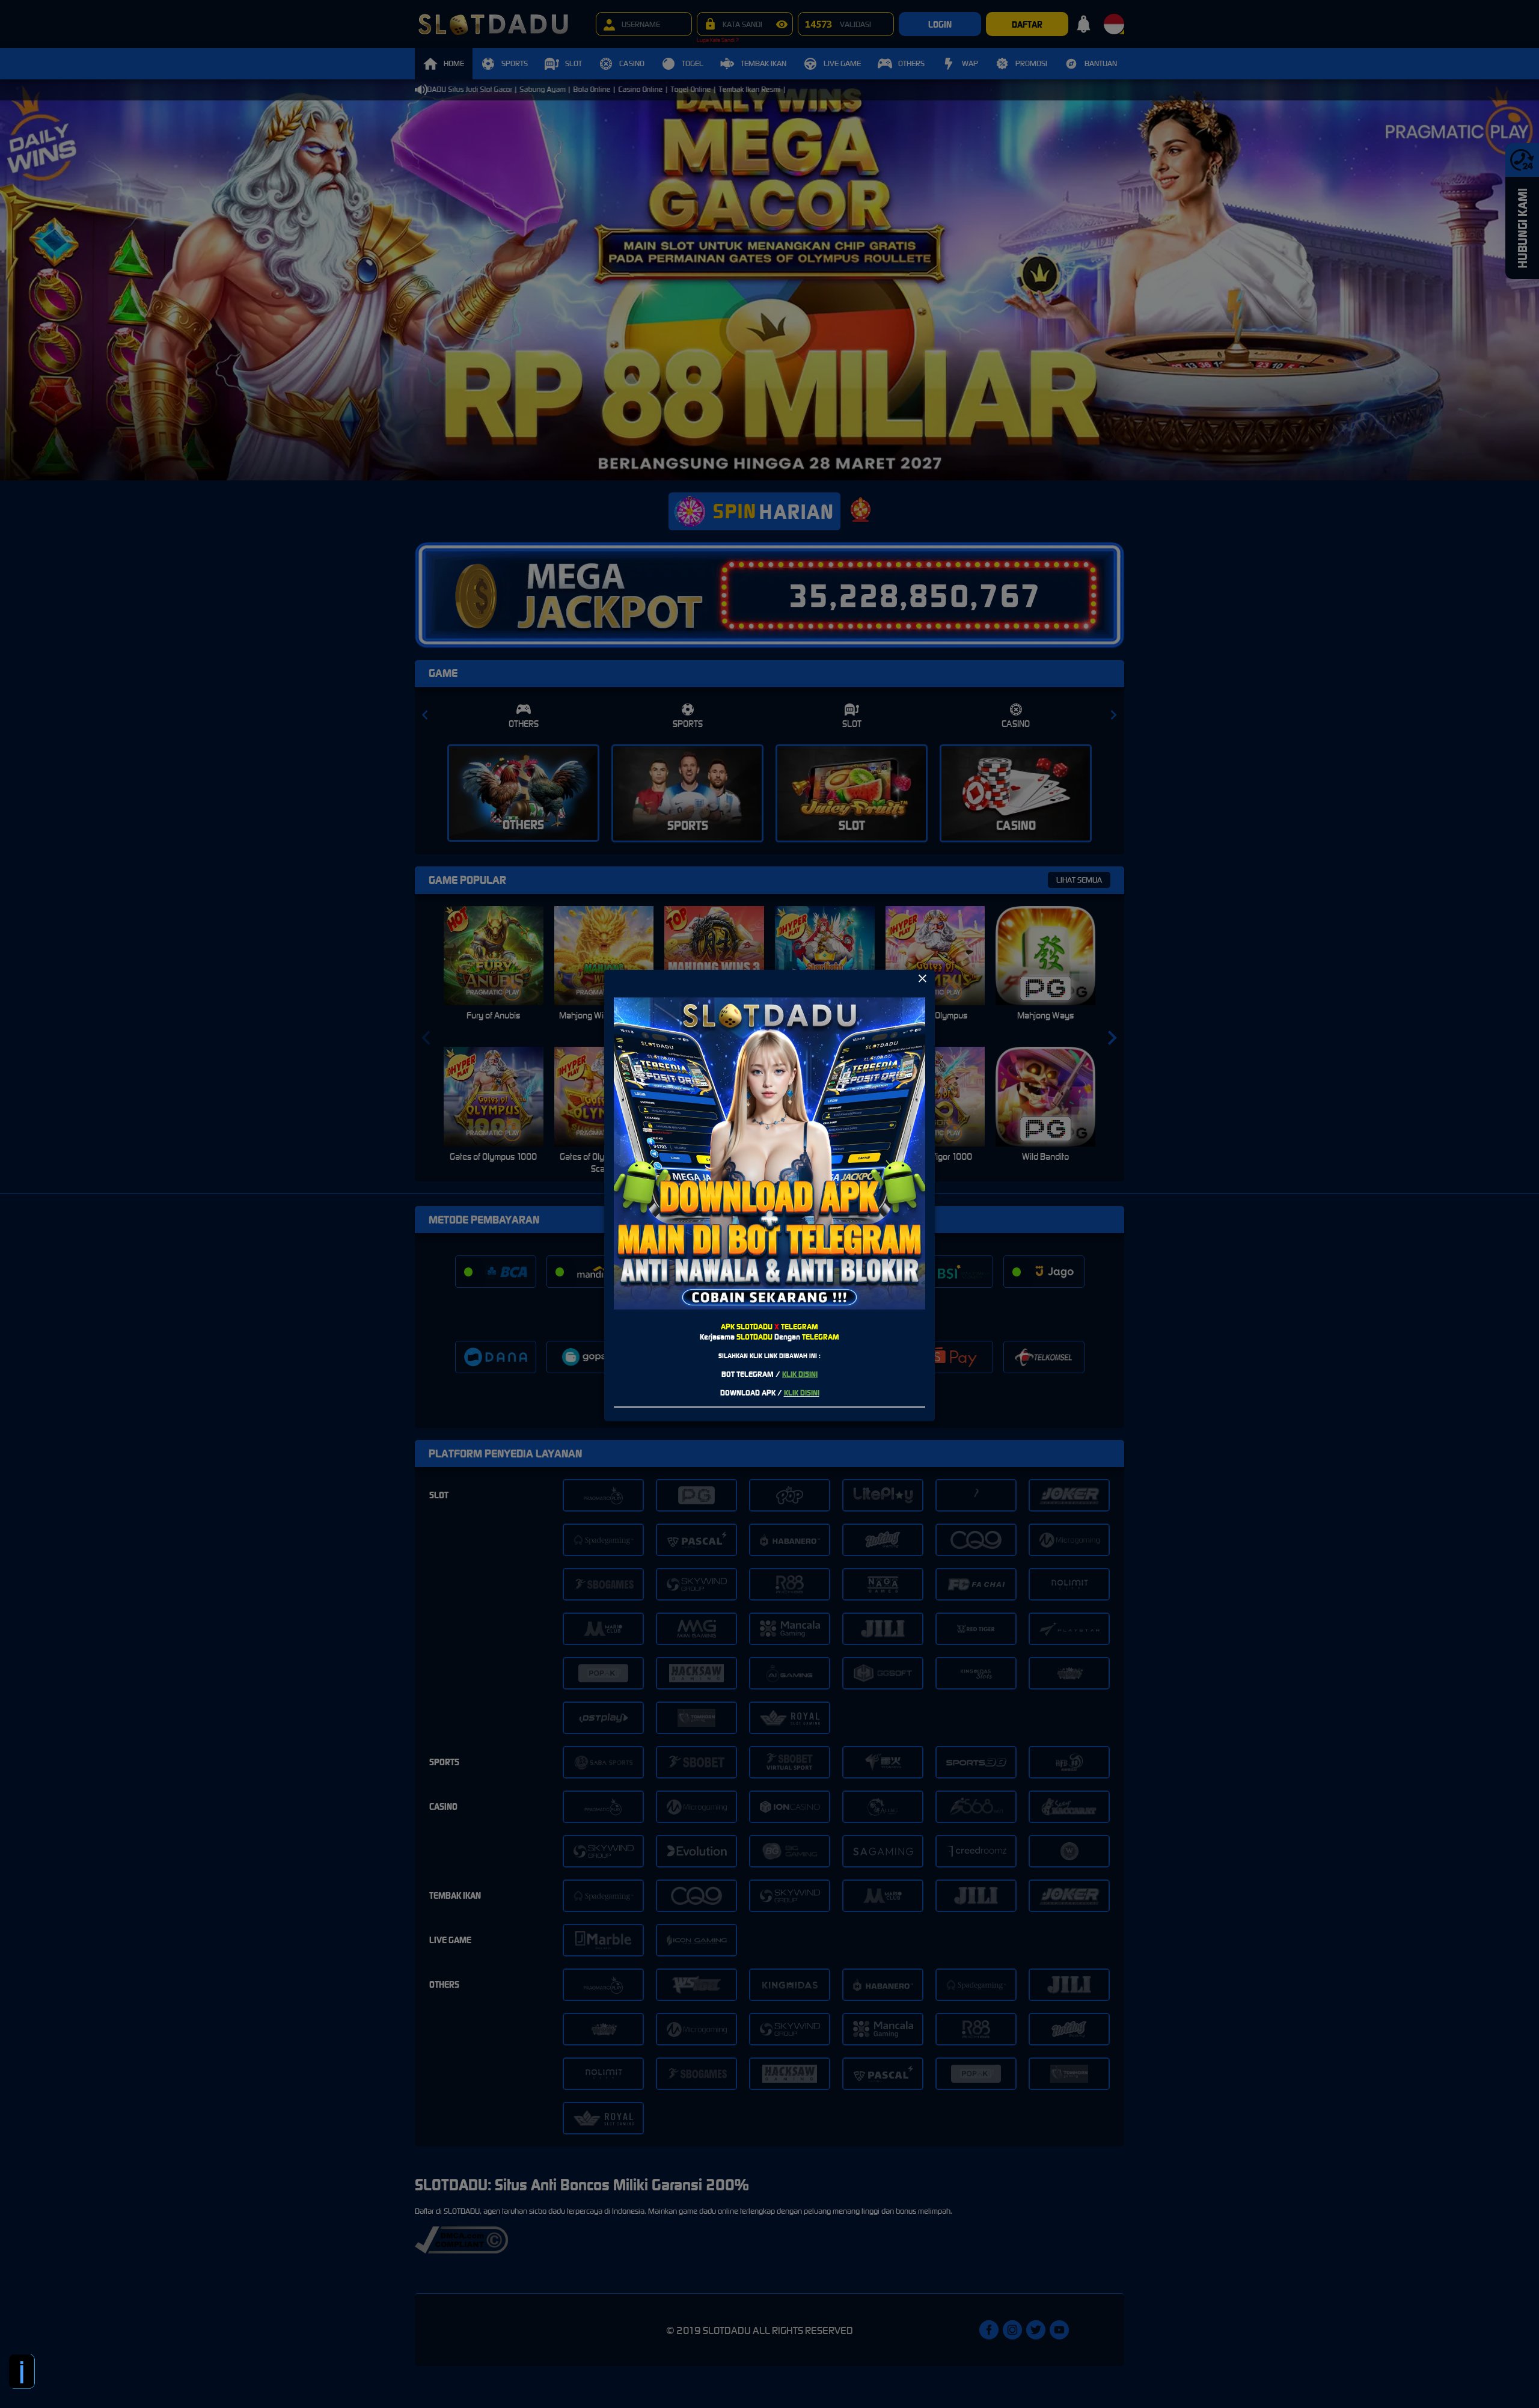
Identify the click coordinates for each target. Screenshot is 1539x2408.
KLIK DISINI (800, 1374)
